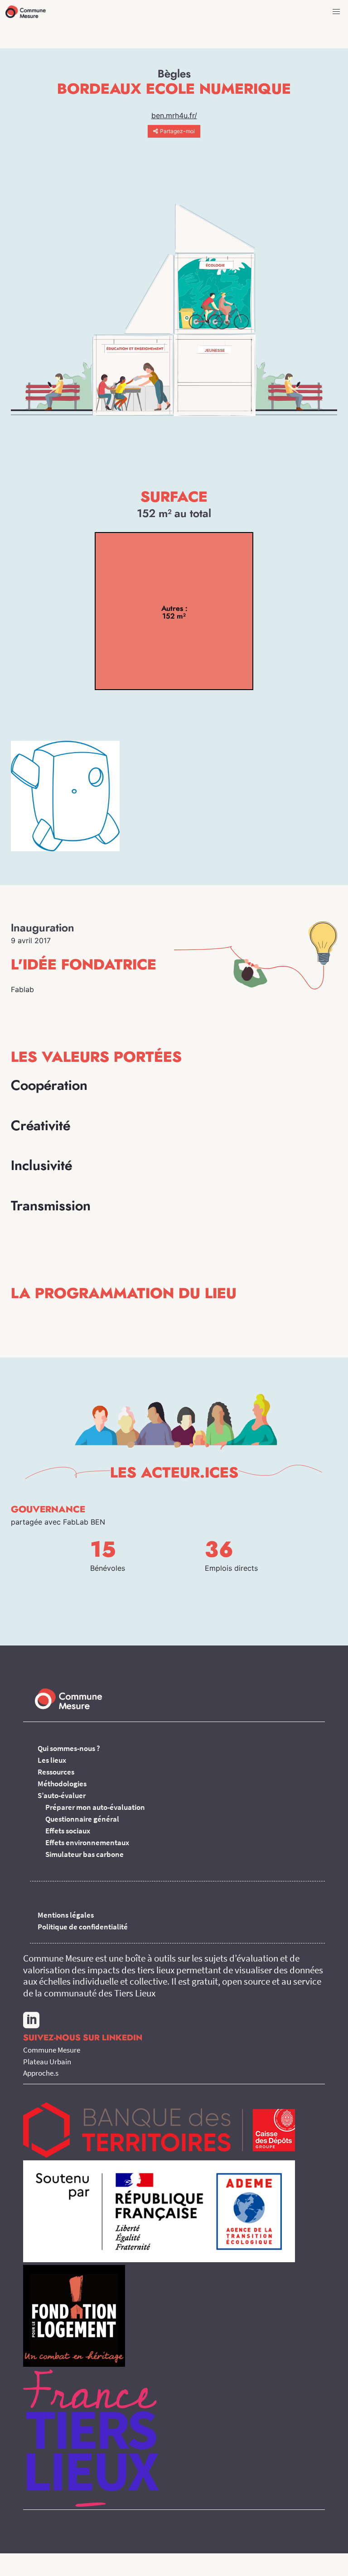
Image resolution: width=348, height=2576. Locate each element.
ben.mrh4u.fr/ (174, 115)
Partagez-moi (177, 131)
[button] (336, 12)
